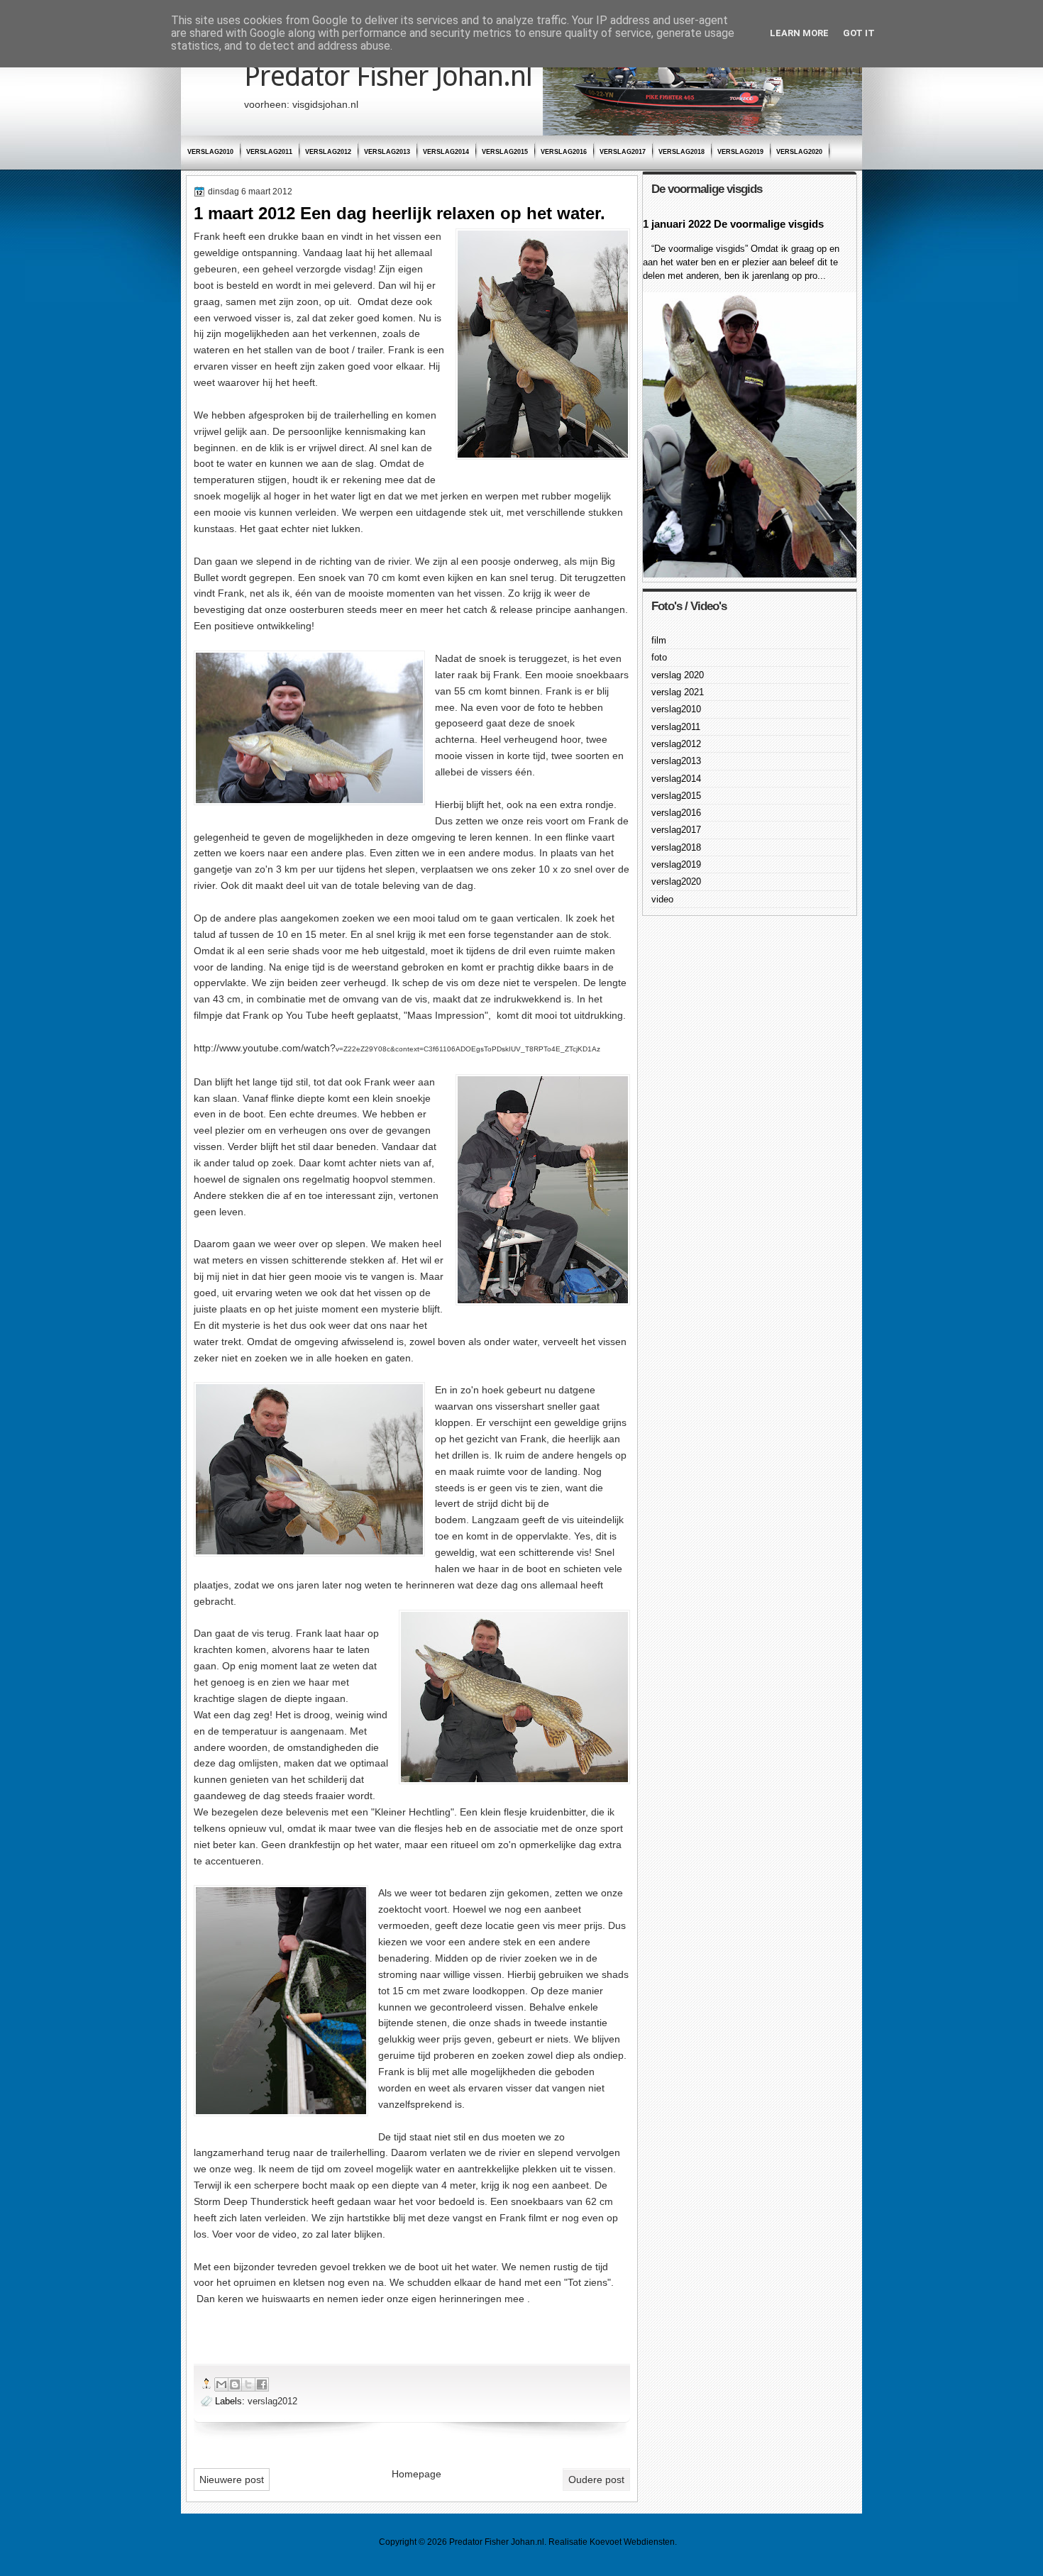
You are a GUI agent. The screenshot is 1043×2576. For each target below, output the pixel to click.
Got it (859, 33)
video (662, 899)
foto (659, 657)
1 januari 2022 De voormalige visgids (733, 224)
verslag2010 (210, 152)
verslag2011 (269, 152)
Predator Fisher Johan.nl (388, 76)
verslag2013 (387, 152)
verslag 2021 (678, 692)
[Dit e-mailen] (221, 2384)
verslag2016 (564, 152)
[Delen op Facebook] (262, 2384)
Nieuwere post (232, 2480)
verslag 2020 (678, 675)
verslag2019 (740, 152)
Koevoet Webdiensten (632, 2542)
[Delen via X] (248, 2384)
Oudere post (596, 2480)
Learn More (799, 33)
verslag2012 (328, 152)
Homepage (416, 2474)
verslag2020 (799, 152)
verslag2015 (505, 152)
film (659, 640)
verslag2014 (446, 152)
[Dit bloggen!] (235, 2384)
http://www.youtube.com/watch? (397, 1048)
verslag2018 (681, 152)
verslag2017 (623, 152)
